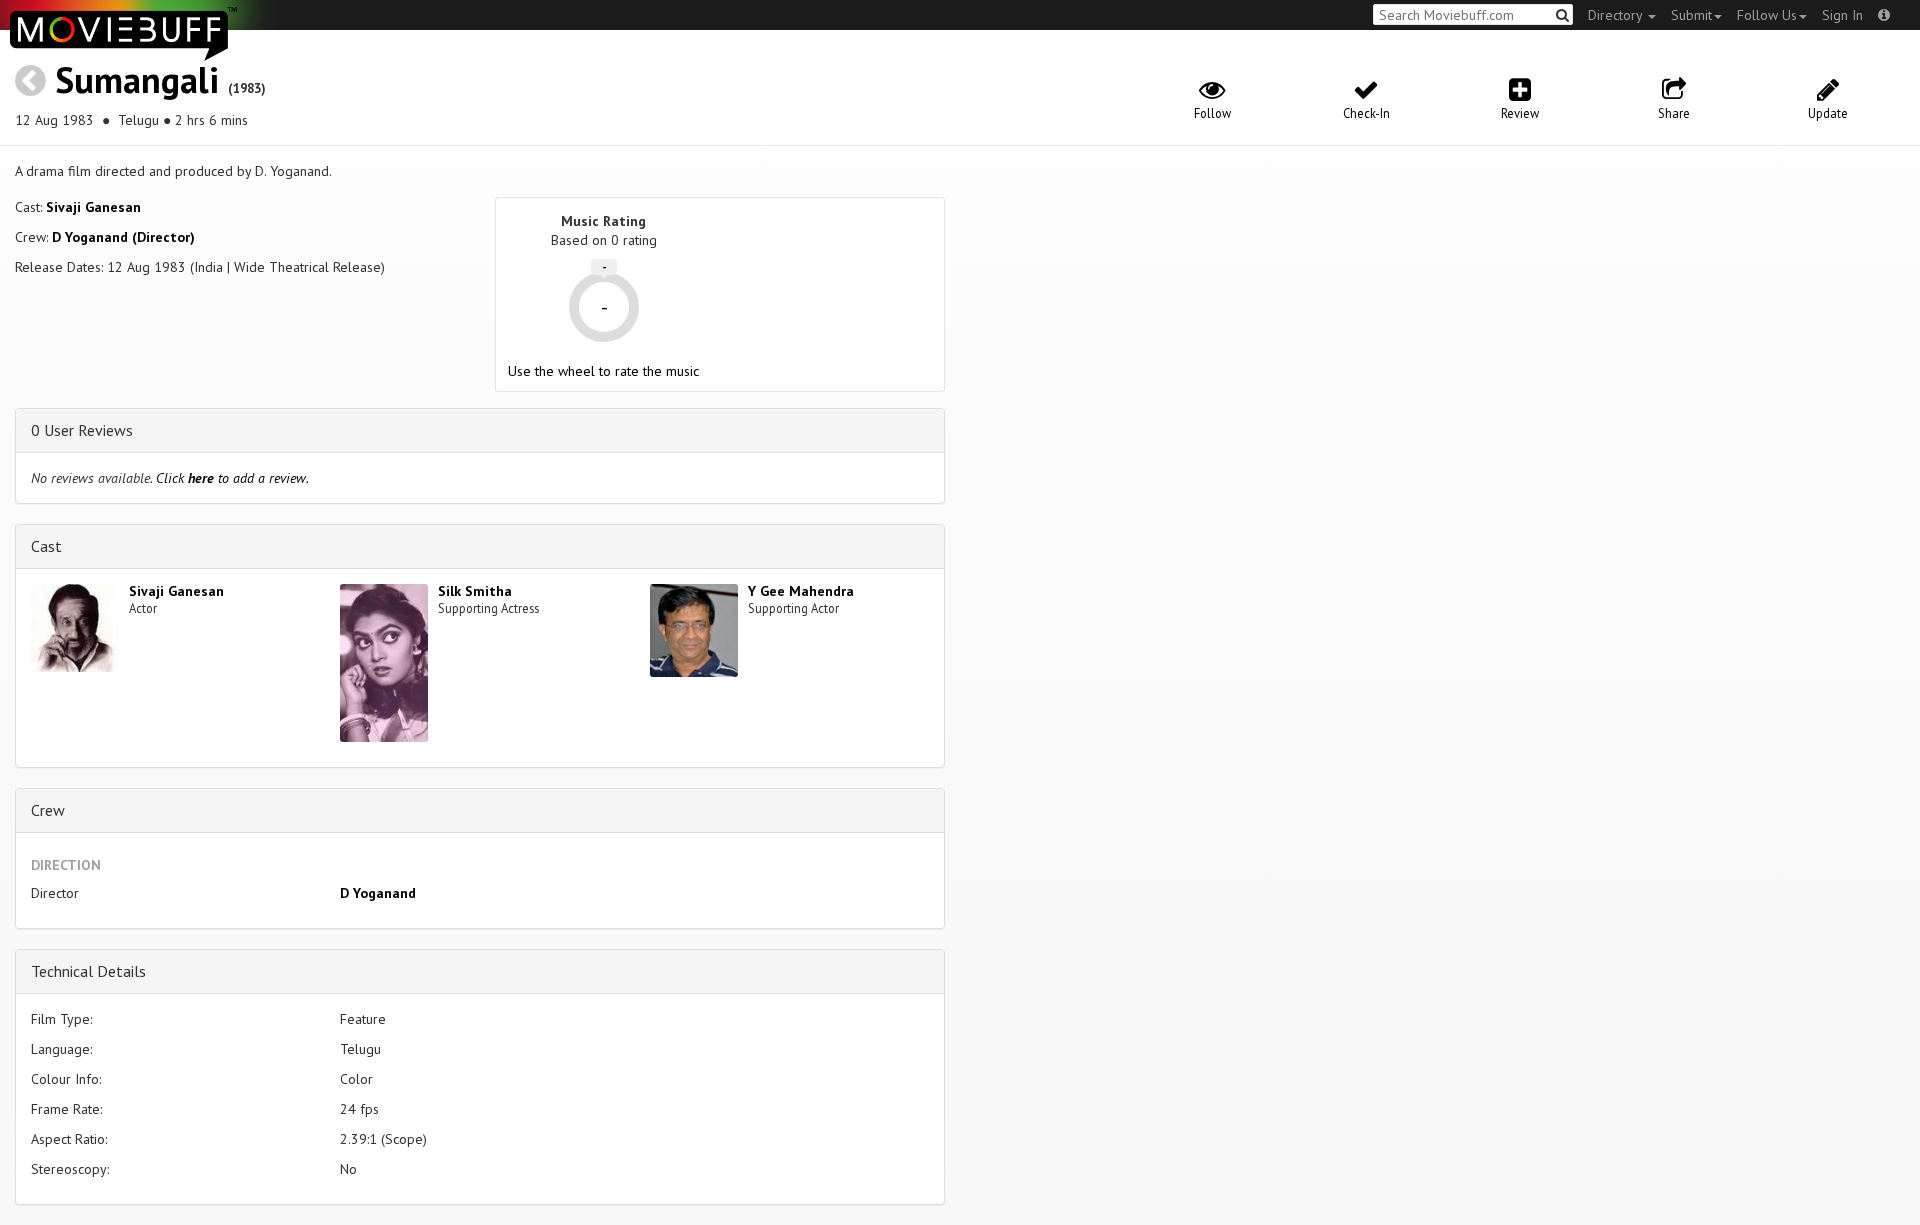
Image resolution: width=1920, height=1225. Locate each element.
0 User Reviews (82, 430)
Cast (46, 546)
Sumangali (137, 79)
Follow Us (1767, 15)
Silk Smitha (475, 591)
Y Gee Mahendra (801, 591)
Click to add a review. (232, 478)
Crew (48, 810)
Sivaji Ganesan (93, 207)
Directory (1617, 15)
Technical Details (88, 971)
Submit (1691, 15)
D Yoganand (378, 893)
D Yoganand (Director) (123, 237)
